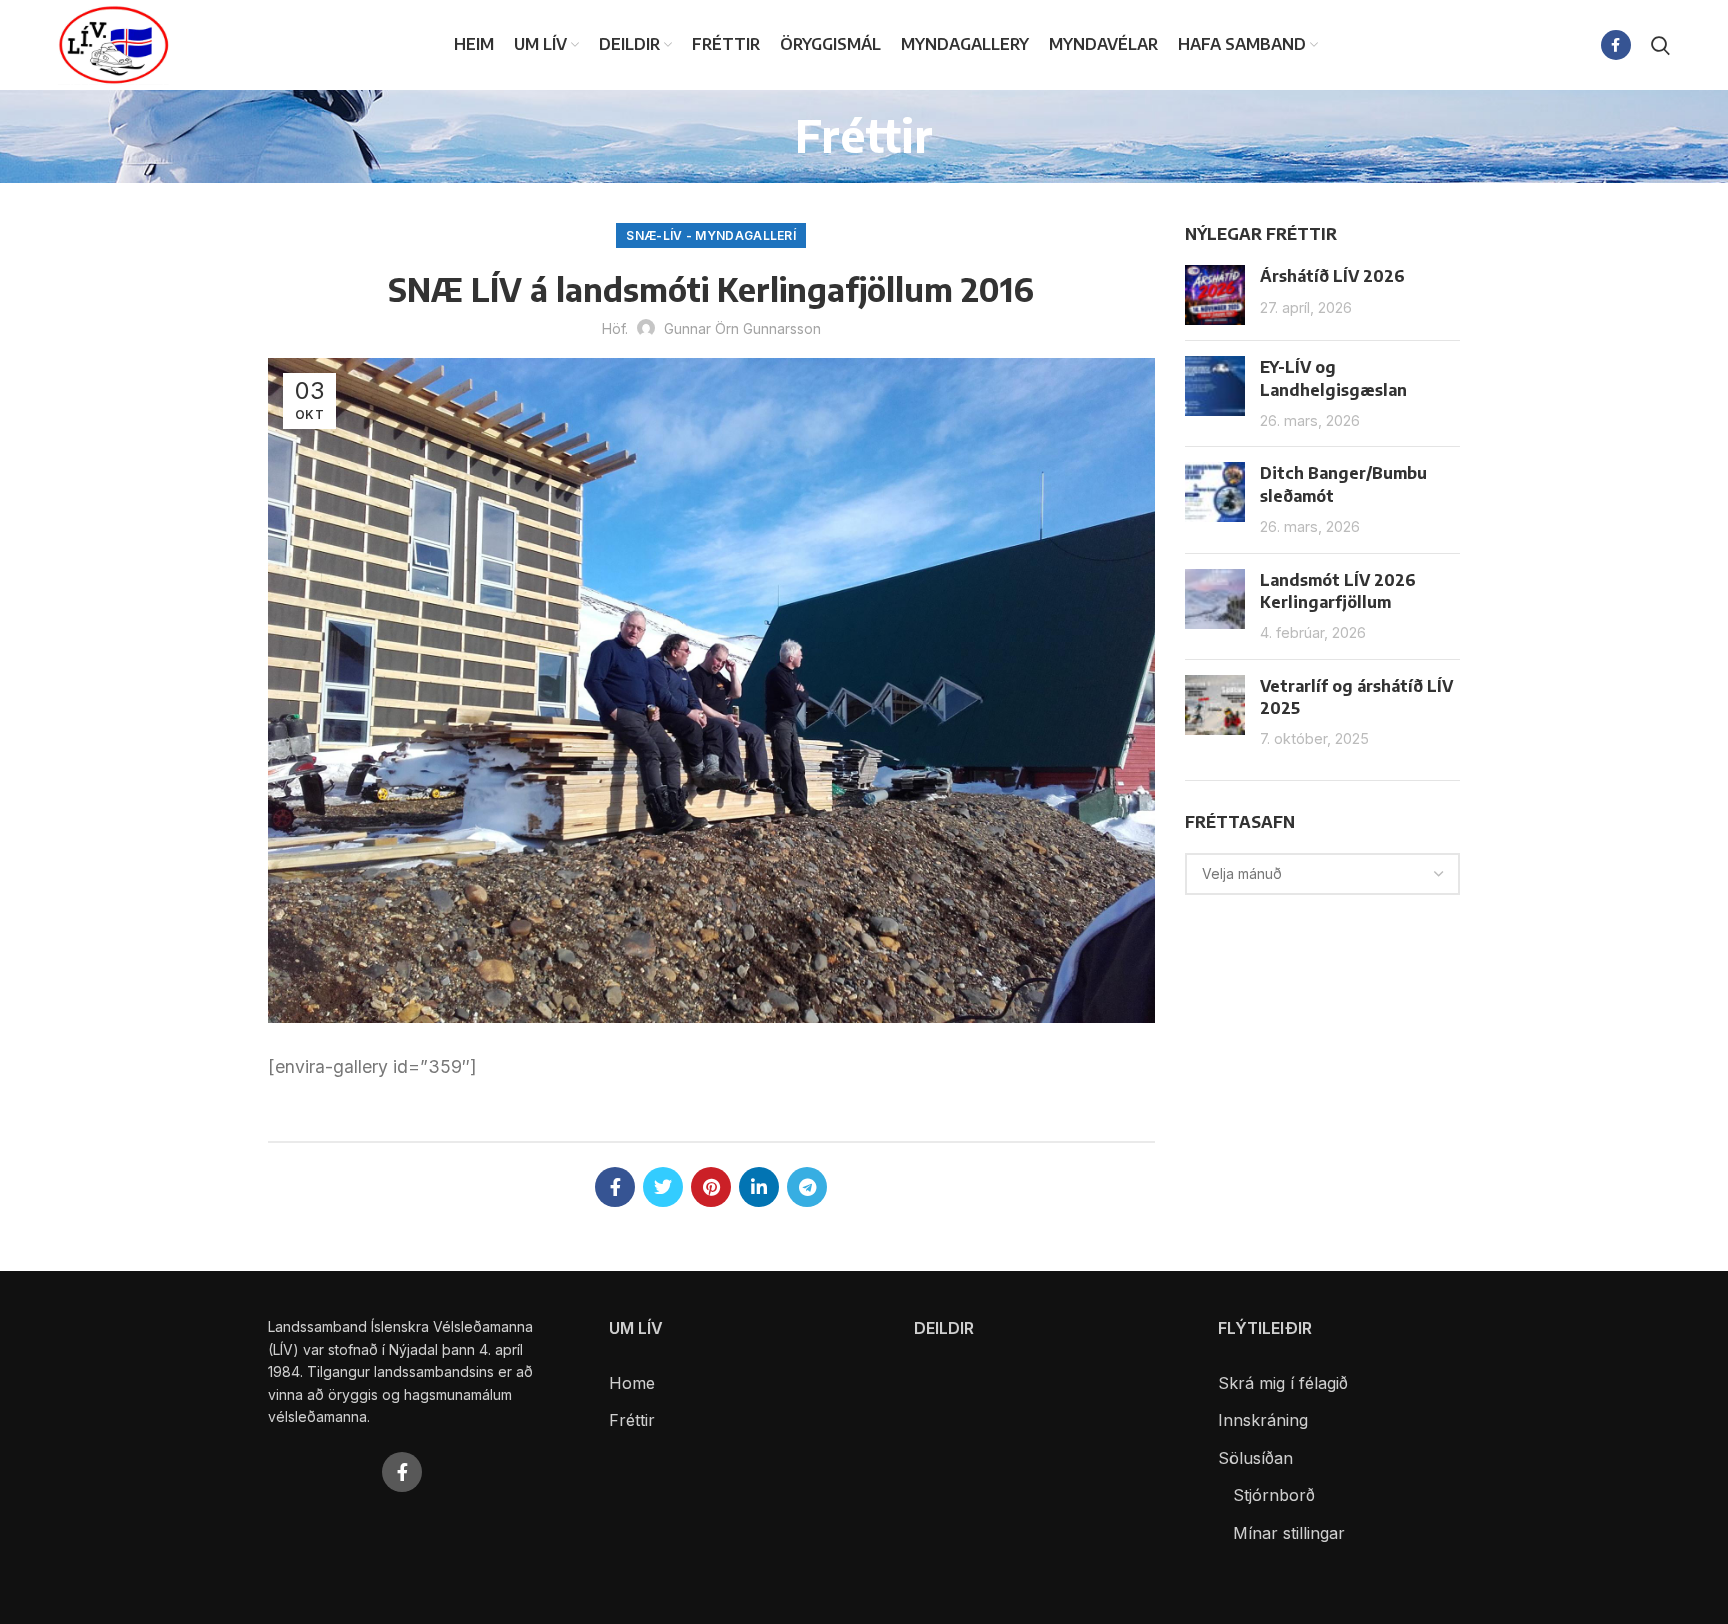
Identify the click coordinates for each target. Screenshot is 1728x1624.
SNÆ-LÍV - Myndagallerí (711, 235)
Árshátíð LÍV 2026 (1332, 276)
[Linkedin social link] (759, 1187)
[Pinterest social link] (711, 1187)
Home (632, 1383)
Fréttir (632, 1420)
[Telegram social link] (807, 1187)
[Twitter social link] (663, 1187)
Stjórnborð (1274, 1495)
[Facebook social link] (1616, 45)
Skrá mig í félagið (1283, 1383)
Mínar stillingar (1289, 1533)
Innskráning (1263, 1420)
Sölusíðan (1255, 1458)
